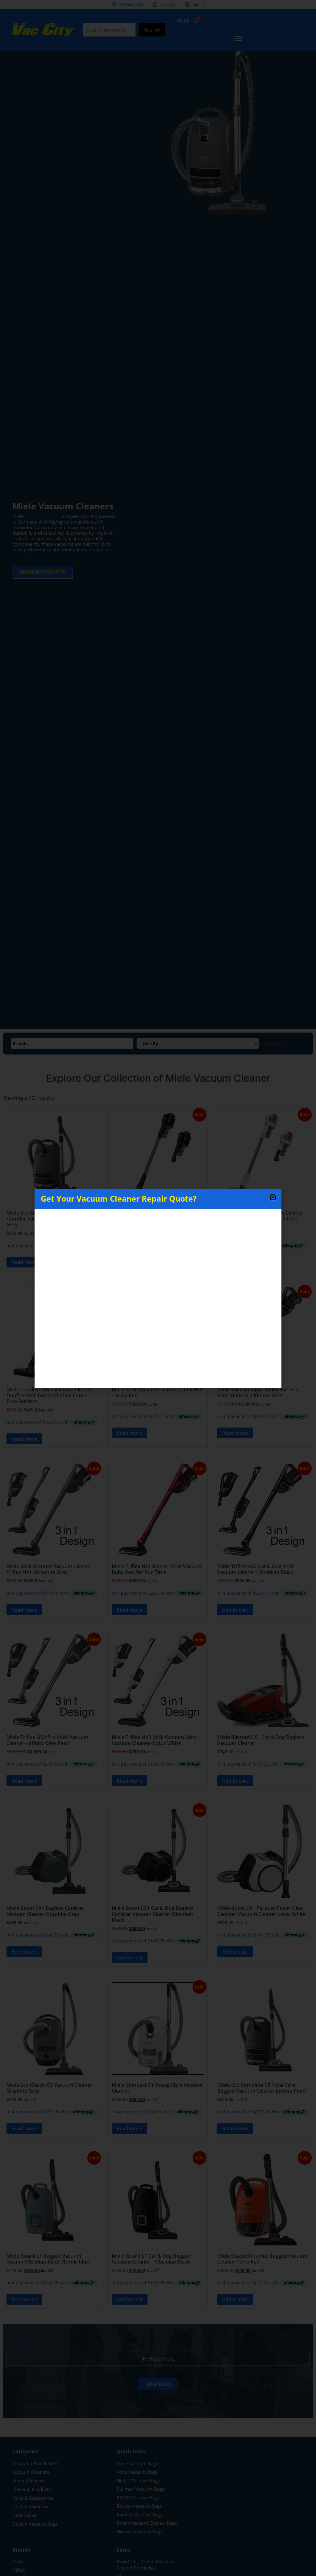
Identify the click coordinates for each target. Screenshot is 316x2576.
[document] (158, 1288)
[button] (273, 1197)
